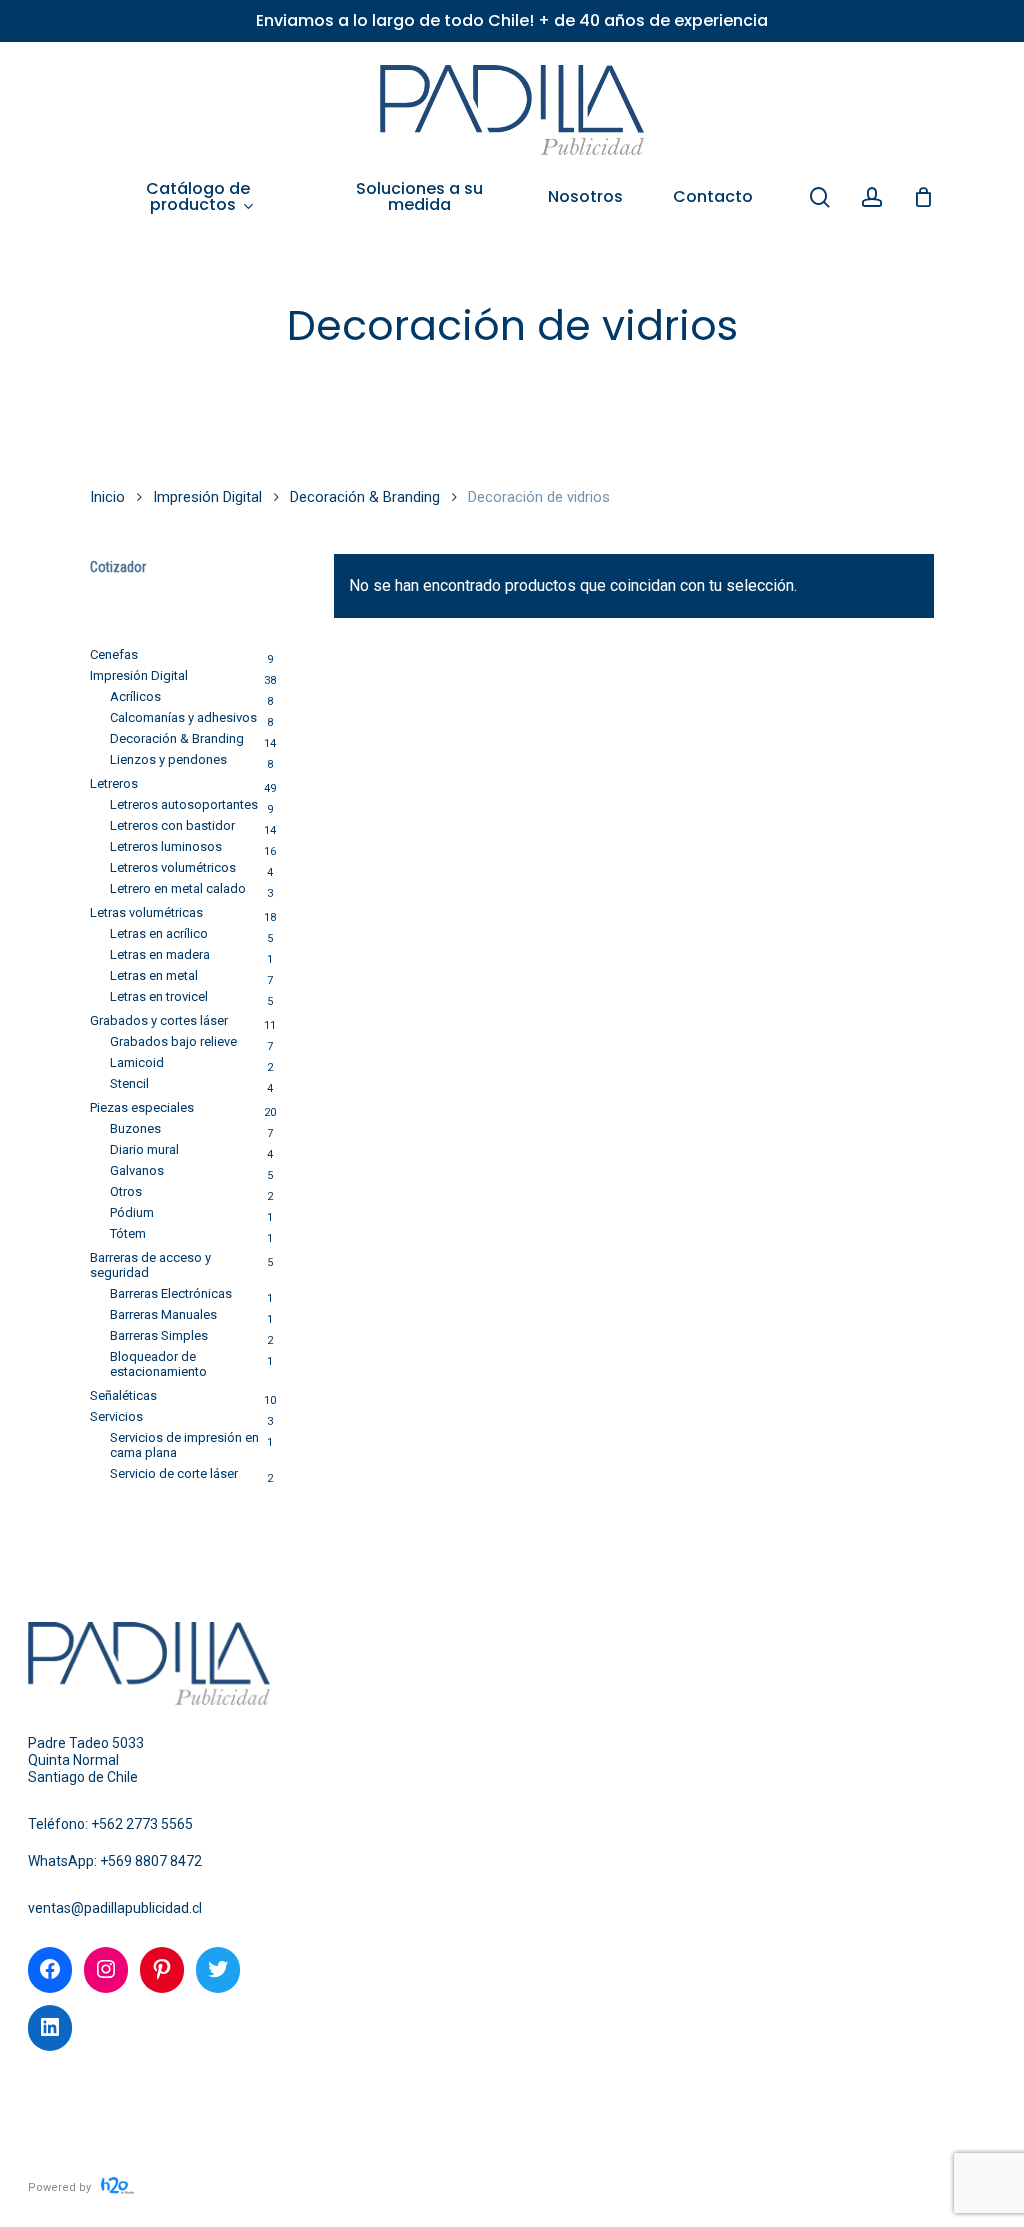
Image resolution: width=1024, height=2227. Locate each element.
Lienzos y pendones (168, 759)
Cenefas (114, 654)
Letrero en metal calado (178, 888)
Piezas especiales (142, 1107)
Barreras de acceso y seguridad (150, 1265)
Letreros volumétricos (173, 867)
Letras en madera (160, 954)
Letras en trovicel (159, 996)
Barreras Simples (159, 1335)
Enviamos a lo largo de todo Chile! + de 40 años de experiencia (512, 20)
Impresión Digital (207, 497)
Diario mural (144, 1149)
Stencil (129, 1083)
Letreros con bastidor (172, 825)
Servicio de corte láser (174, 1473)
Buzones (135, 1128)
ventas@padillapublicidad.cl (115, 1908)
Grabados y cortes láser (159, 1020)
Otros (126, 1191)
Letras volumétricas (146, 912)
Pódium (132, 1212)
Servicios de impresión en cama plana (184, 1445)
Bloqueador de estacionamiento (158, 1364)
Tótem (128, 1233)
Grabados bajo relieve (173, 1041)
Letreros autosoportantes (184, 804)
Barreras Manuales (163, 1314)
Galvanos (137, 1170)
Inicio (107, 497)
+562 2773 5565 (142, 1824)
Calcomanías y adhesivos (183, 717)
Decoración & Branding (365, 497)
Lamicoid (137, 1062)
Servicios (116, 1416)
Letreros (114, 783)
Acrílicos (135, 696)
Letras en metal (154, 975)
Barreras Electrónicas (171, 1293)
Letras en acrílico (159, 933)
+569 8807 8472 (151, 1861)
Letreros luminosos (166, 846)
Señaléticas (123, 1395)
